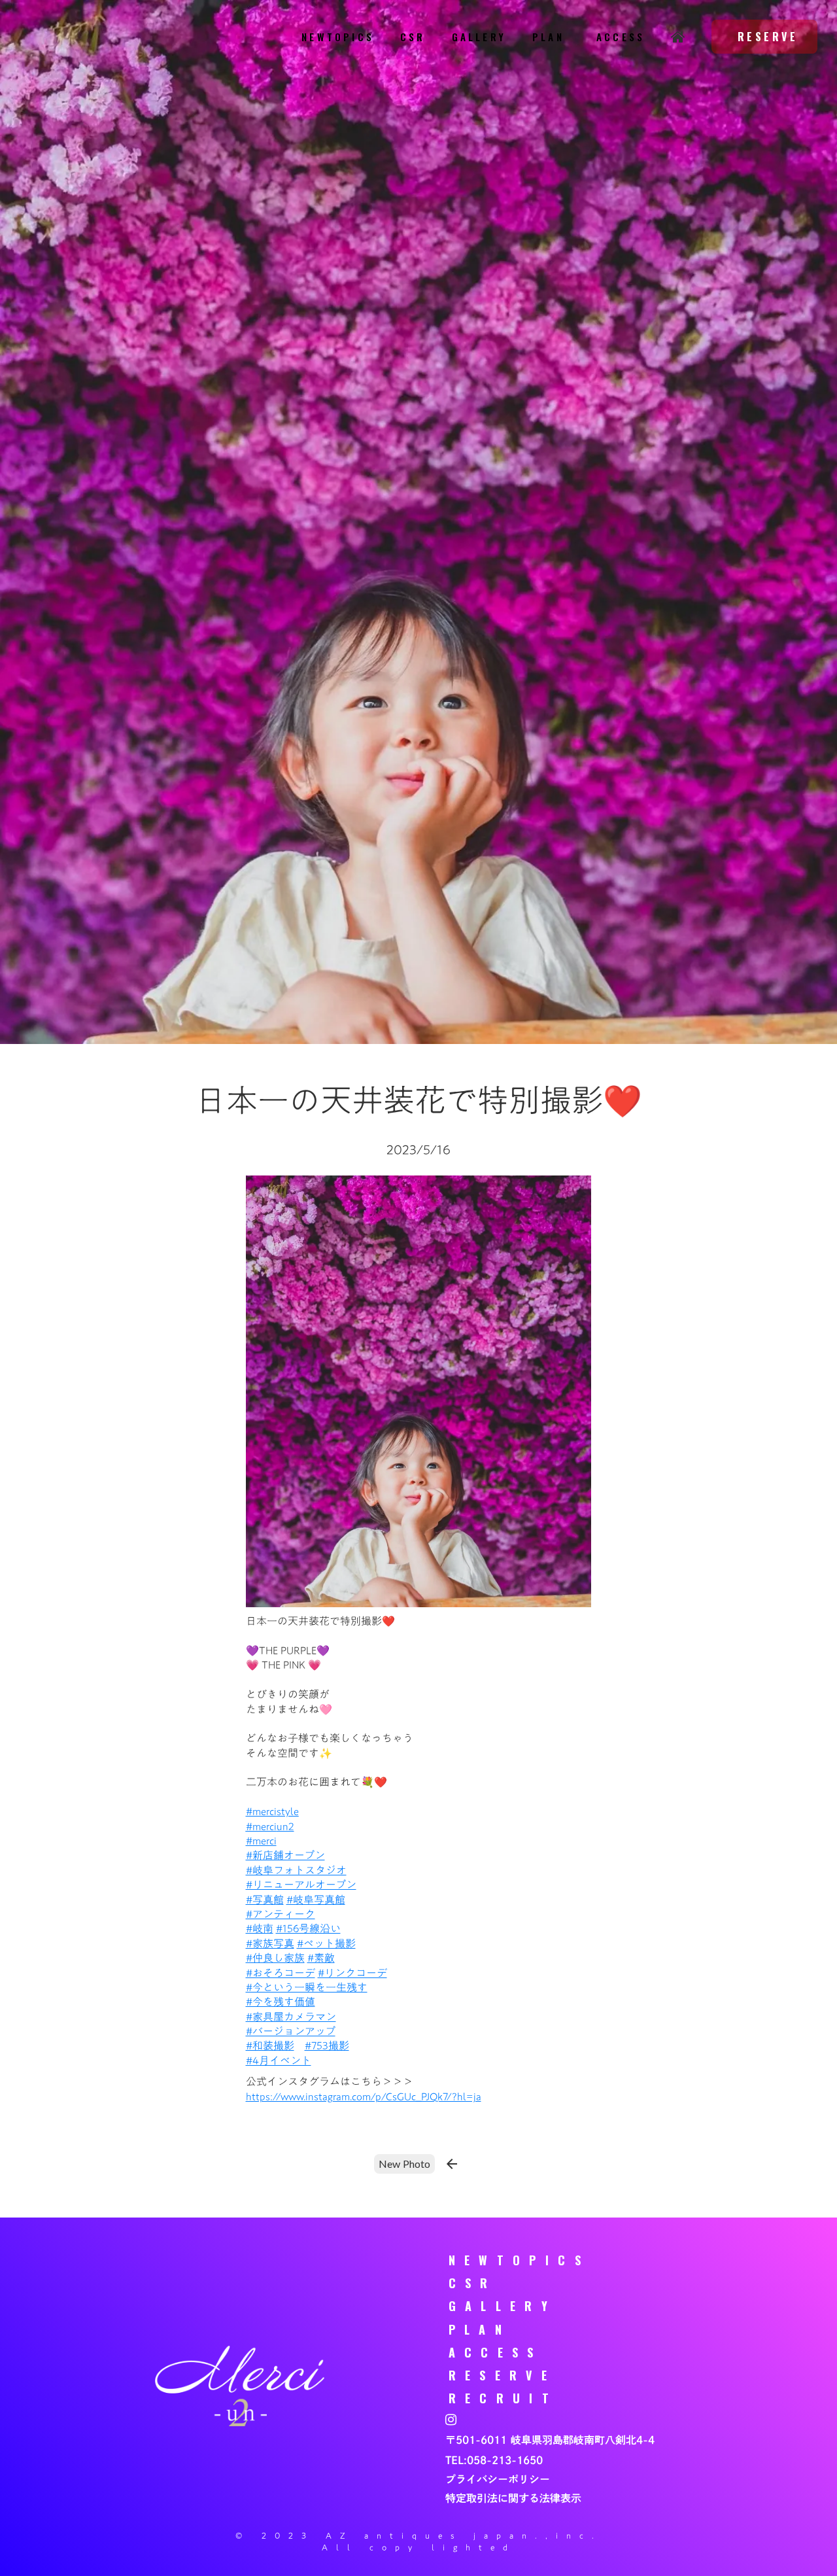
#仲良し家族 (275, 1958)
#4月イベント (279, 2061)
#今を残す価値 (281, 2002)
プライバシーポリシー (498, 2479)
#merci (272, 1811)
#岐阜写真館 (316, 1900)
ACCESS (618, 37)
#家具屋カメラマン (291, 2017)
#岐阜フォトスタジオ (296, 1870)
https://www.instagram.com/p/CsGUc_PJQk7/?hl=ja (364, 2097)
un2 (270, 1826)
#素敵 (321, 1958)
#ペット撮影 (326, 1943)
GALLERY (479, 37)
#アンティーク (281, 1914)
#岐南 (260, 1928)
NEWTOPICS (338, 37)
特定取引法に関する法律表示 (513, 2498)
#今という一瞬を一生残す (307, 1987)
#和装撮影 (270, 2045)
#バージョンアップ (291, 2031)
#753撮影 (327, 2045)
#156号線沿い (308, 1928)
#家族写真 (270, 1943)
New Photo (404, 2164)
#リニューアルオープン (301, 1885)
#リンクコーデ (352, 1973)
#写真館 (265, 1900)
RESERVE (503, 2375)
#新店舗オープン (285, 1855)
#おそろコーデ (281, 1973)
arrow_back (452, 2164)
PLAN (548, 37)
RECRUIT (504, 2398)
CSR (413, 37)
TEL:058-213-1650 (494, 2460)
